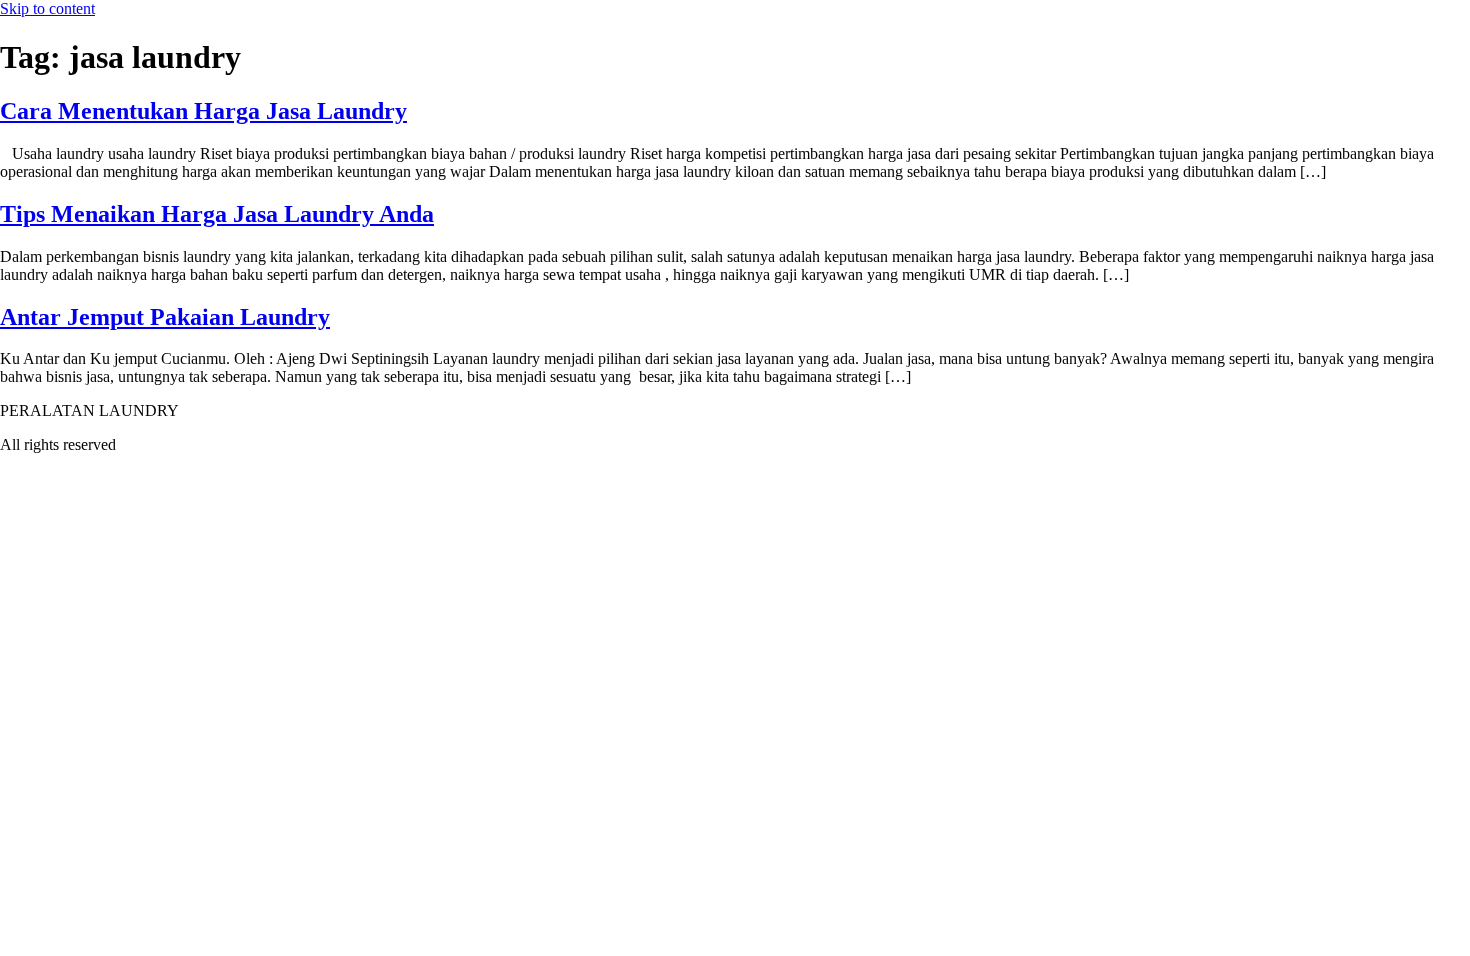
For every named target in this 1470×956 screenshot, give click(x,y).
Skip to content (47, 8)
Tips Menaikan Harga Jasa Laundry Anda (217, 214)
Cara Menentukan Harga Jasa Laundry (203, 111)
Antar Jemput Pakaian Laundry (165, 317)
